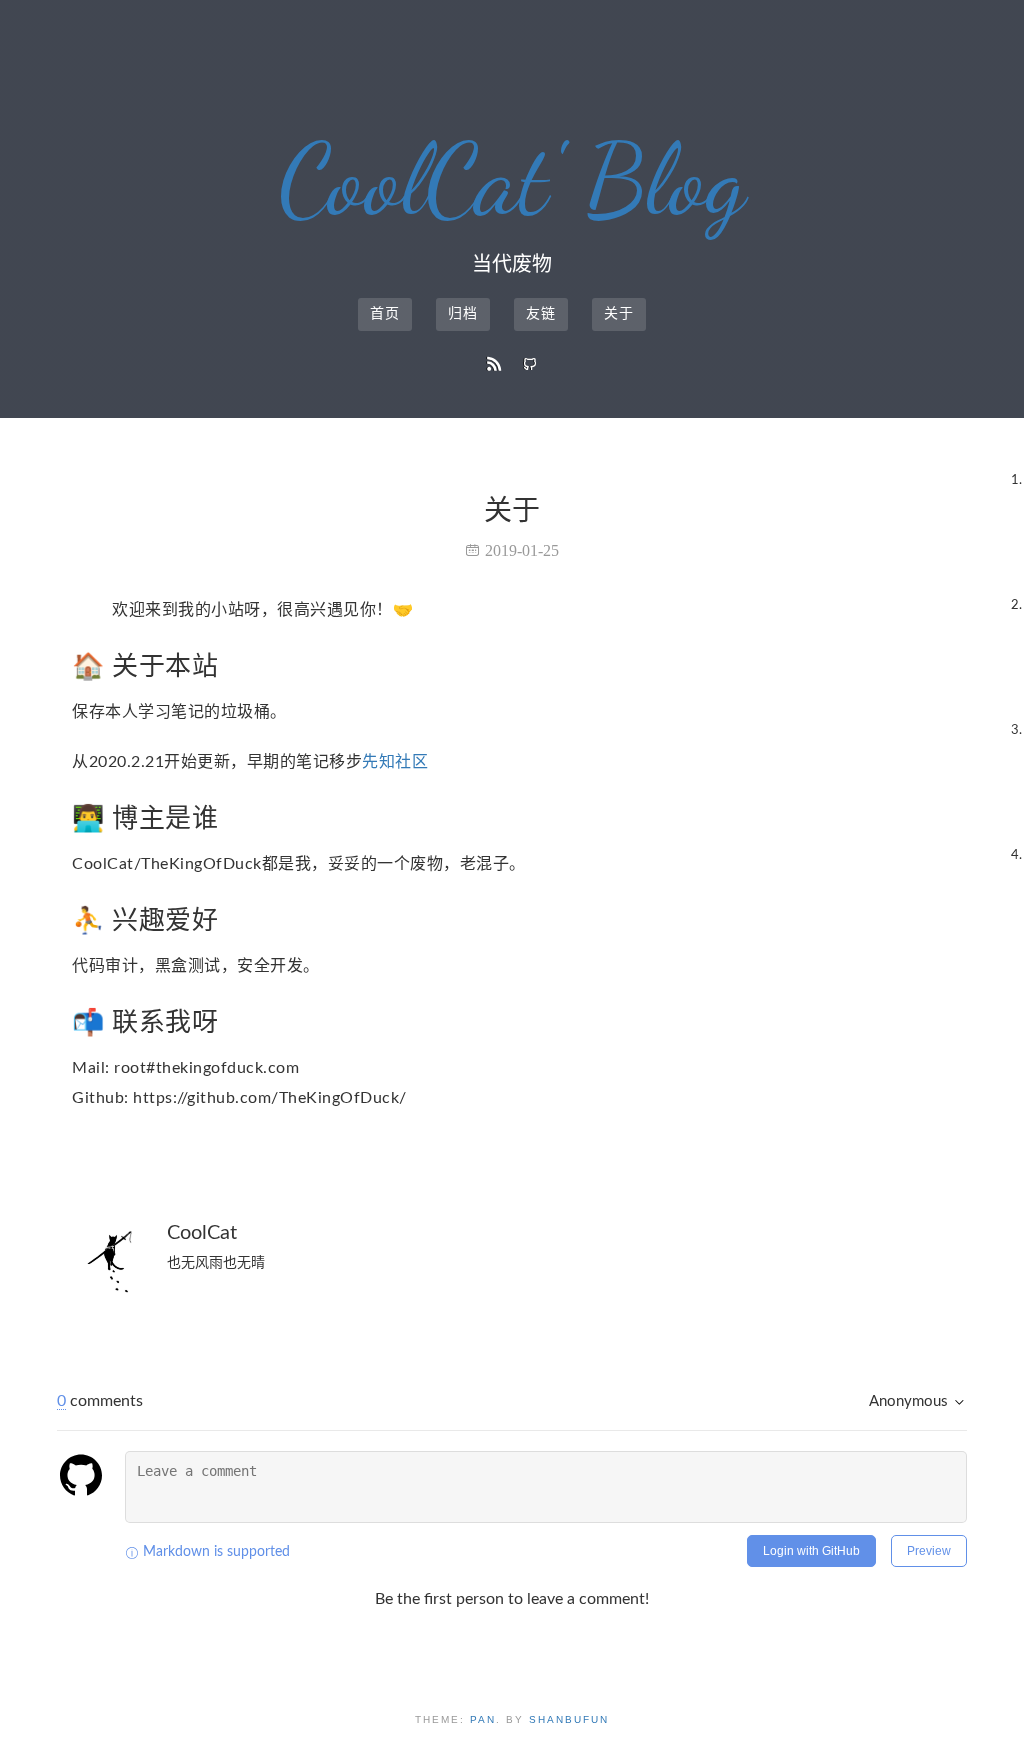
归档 (463, 314)
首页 (385, 314)
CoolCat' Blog (512, 180)
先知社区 (395, 762)
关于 (619, 314)
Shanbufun (569, 1719)
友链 (541, 314)
